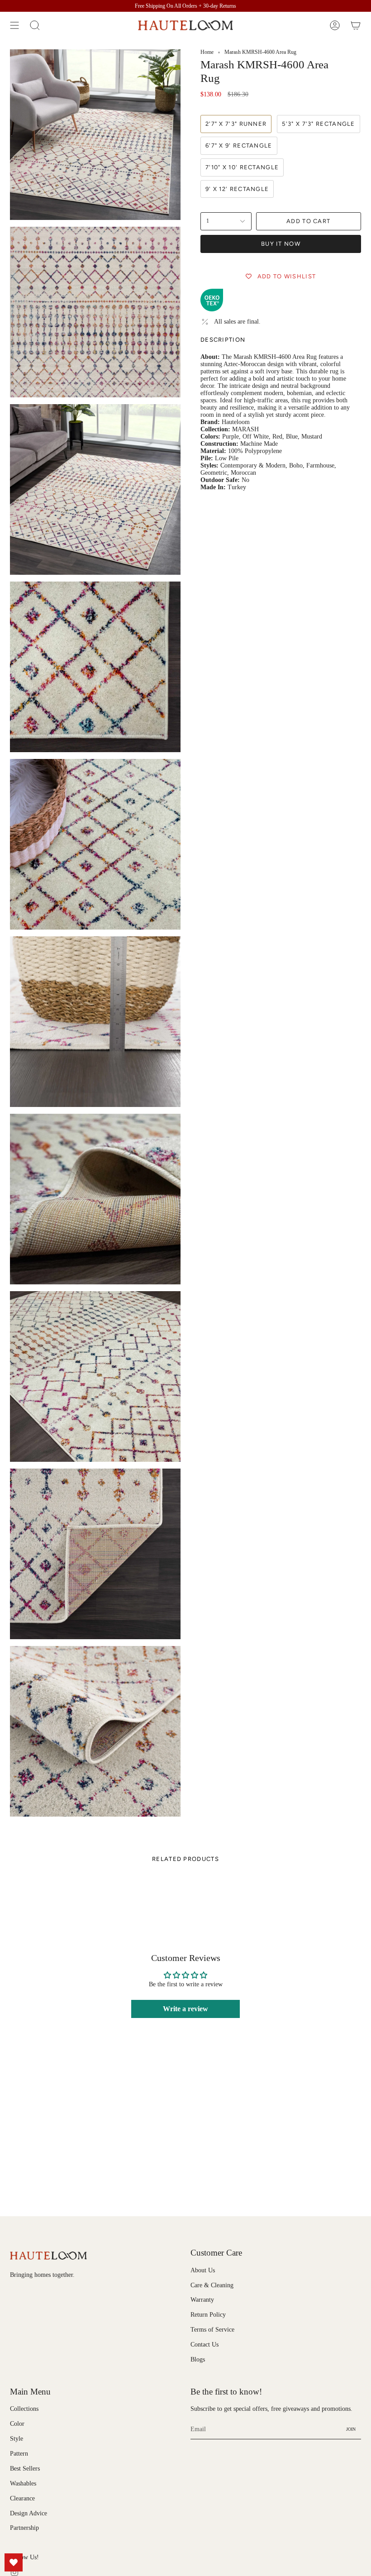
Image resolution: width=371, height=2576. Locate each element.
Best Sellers (25, 2469)
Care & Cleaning (212, 2285)
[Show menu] (14, 25)
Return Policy (208, 2315)
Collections (24, 2409)
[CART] (356, 25)
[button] (35, 25)
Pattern (19, 2454)
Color (17, 2424)
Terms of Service (212, 2330)
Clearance (22, 2498)
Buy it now (281, 244)
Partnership (24, 2528)
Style (17, 2439)
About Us (203, 2270)
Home (207, 52)
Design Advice (29, 2513)
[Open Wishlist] (14, 2562)
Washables (23, 2483)
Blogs (198, 2359)
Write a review (185, 2009)
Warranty (202, 2300)
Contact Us (205, 2345)
